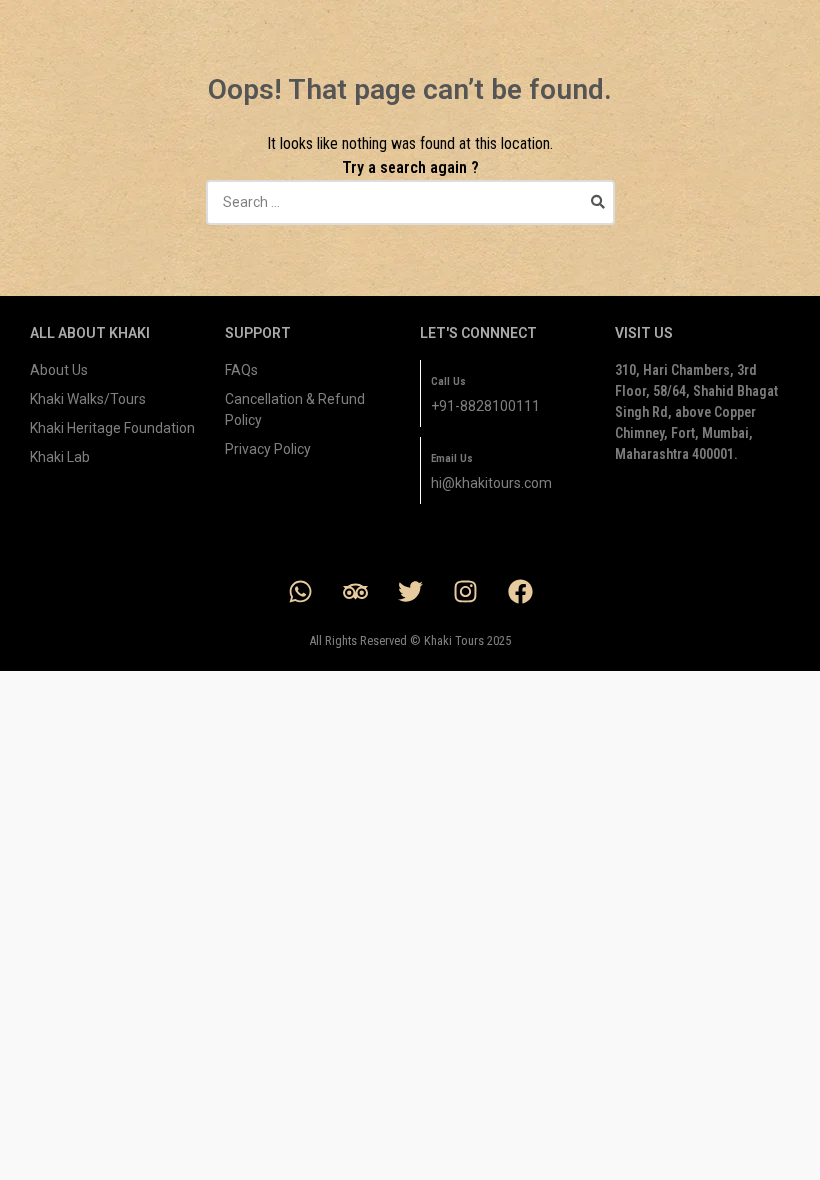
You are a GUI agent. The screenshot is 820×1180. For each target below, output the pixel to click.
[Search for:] (410, 202)
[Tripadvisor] (355, 592)
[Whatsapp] (300, 592)
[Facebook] (520, 592)
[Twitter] (410, 592)
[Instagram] (465, 592)
